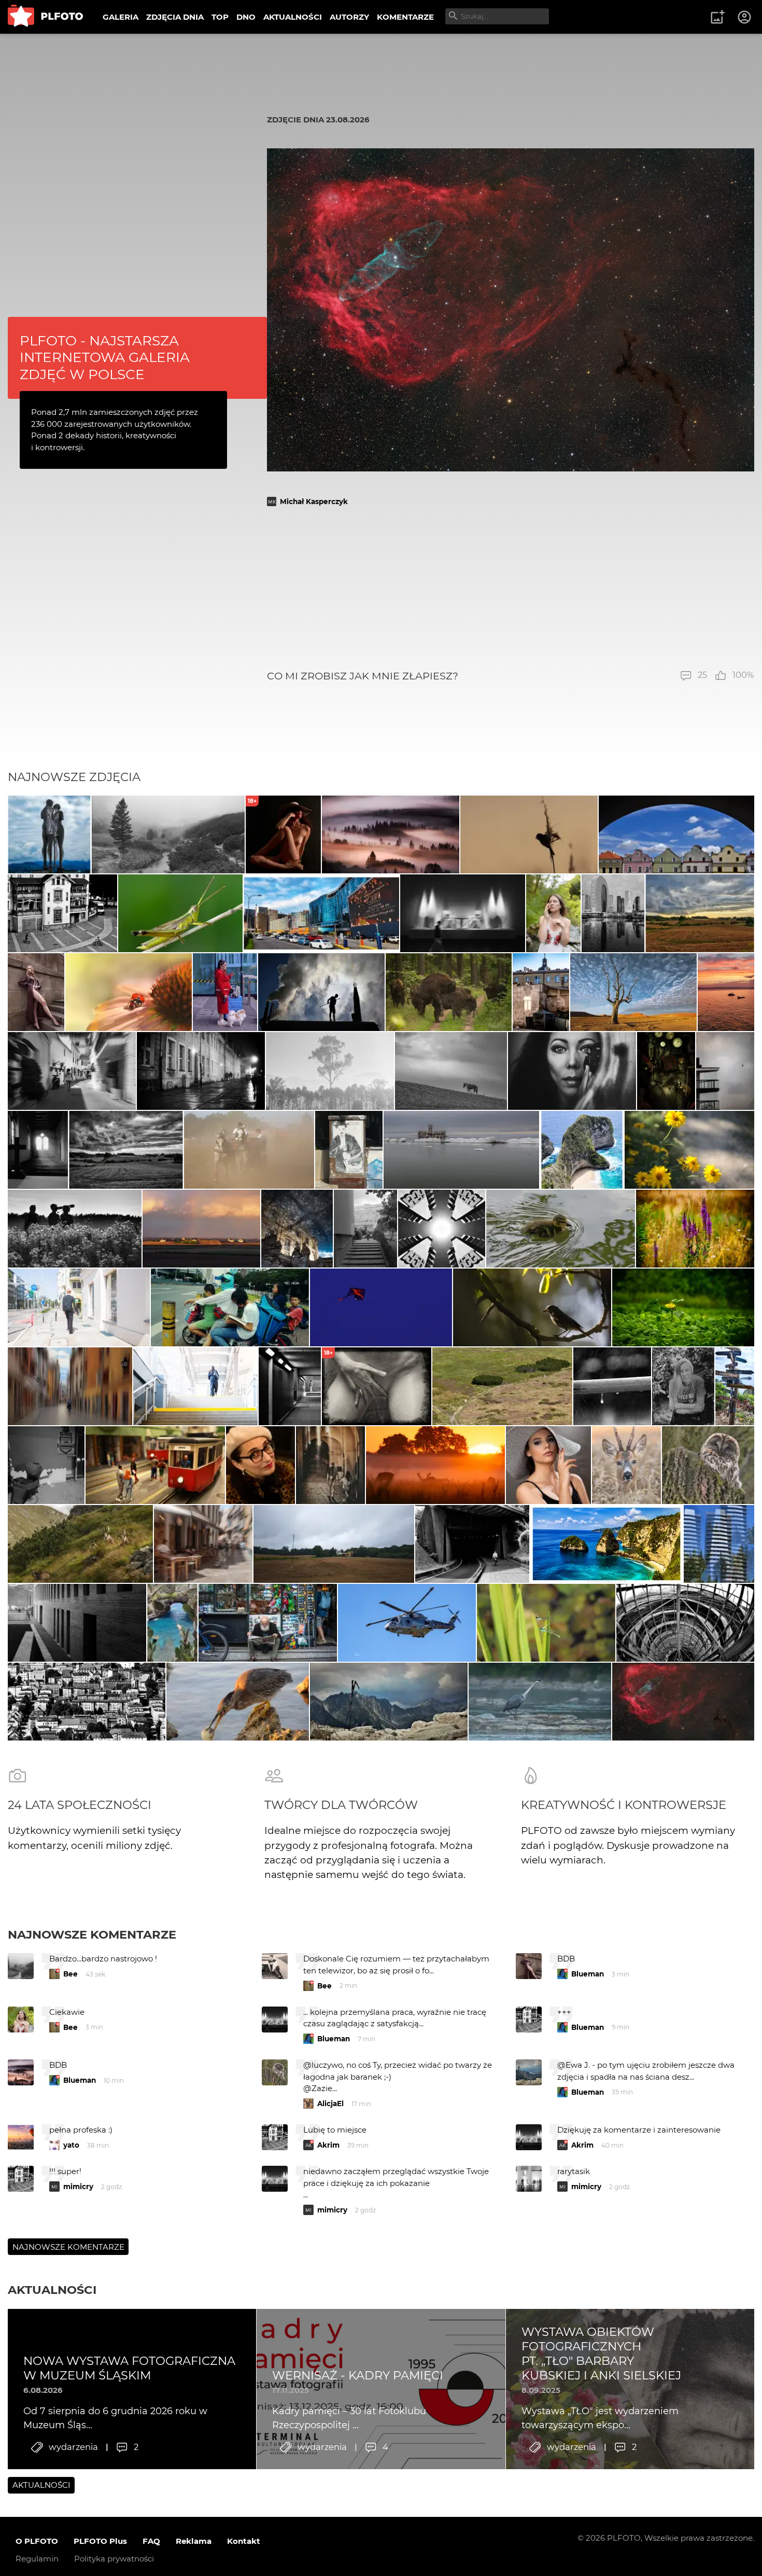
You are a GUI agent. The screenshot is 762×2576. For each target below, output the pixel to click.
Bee (70, 1974)
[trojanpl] (79, 1307)
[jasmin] (572, 1071)
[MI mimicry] (725, 1071)
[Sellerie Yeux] (75, 1229)
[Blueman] (168, 834)
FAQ (151, 2541)
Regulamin (37, 2559)
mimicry (78, 2187)
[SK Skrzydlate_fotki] (626, 1465)
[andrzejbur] (70, 1386)
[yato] (36, 992)
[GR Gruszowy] (546, 1623)
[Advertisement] (511, 588)
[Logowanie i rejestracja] (745, 17)
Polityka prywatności (114, 2559)
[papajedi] (49, 834)
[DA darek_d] (449, 992)
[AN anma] (719, 1544)
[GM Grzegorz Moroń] (391, 834)
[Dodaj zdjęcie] (717, 17)
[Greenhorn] (676, 834)
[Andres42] (683, 1386)
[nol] (201, 1071)
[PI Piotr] (726, 992)
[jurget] (690, 1150)
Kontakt (244, 2541)
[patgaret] (334, 1544)
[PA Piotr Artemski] (155, 1465)
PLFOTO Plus (100, 2541)
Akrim (328, 2145)
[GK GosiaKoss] (330, 1071)
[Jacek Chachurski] (225, 992)
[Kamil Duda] (268, 1623)
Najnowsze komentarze (92, 1934)
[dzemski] (330, 1465)
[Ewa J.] (381, 1307)
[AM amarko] (181, 913)
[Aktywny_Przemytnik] (666, 1071)
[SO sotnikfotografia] (554, 913)
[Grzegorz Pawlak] (541, 992)
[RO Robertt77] (548, 1465)
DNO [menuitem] (246, 17)
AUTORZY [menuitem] (349, 17)
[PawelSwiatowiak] (435, 1465)
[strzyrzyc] (695, 1229)
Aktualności (52, 2290)
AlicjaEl (330, 2104)
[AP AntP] (195, 1386)
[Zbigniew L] (461, 1150)
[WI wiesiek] (561, 1229)
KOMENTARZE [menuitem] (405, 17)
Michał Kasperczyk (314, 502)
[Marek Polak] (532, 1307)
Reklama (194, 2541)
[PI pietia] (297, 1229)
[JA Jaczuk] (202, 1229)
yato (71, 2145)
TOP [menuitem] (220, 17)
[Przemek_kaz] (633, 992)
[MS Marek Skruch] (540, 1702)
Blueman (588, 1974)
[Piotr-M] (290, 1386)
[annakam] (249, 1150)
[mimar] (80, 1544)
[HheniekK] (442, 1229)
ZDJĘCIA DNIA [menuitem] (175, 17)
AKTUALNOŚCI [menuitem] (293, 17)
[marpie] (72, 1071)
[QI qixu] (230, 1307)
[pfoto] (407, 1623)
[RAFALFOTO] (38, 1150)
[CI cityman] (349, 1150)
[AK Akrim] (463, 913)
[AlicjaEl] (708, 1465)
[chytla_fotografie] (529, 834)
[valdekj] (612, 1386)
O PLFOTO (37, 2541)
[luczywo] (237, 1702)
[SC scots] (321, 992)
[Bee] (129, 992)
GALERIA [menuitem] (121, 17)
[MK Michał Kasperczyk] (683, 1702)
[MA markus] (451, 1071)
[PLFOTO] (45, 17)
